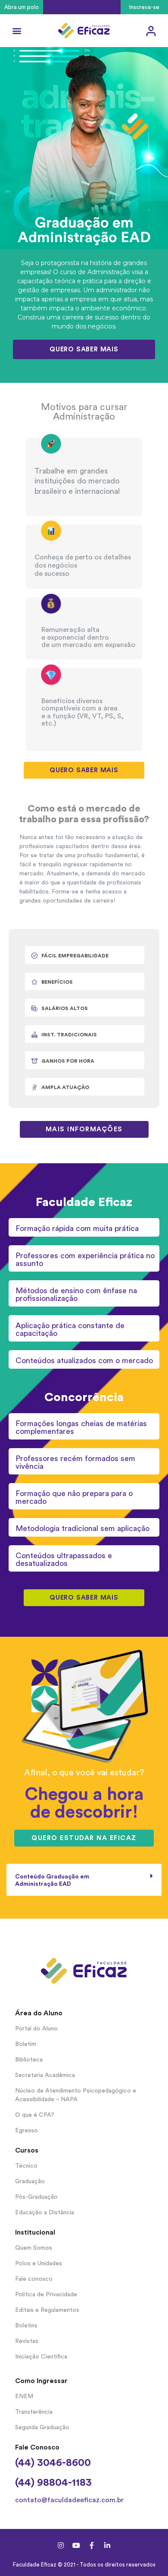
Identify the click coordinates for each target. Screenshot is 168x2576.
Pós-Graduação (36, 2197)
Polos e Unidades (39, 2263)
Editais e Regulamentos (47, 2310)
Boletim (26, 2044)
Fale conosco (34, 2279)
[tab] (84, 1880)
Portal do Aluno (36, 2029)
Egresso (26, 2131)
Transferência (34, 2412)
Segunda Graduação (42, 2428)
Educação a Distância (45, 2213)
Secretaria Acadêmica (45, 2075)
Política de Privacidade (46, 2295)
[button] (22, 7)
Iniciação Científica (41, 2357)
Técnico (26, 2166)
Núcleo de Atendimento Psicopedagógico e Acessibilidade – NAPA (76, 2095)
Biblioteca (29, 2060)
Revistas (27, 2341)
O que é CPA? (35, 2115)
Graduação (30, 2181)
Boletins (26, 2326)
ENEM (24, 2396)
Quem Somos (34, 2248)
